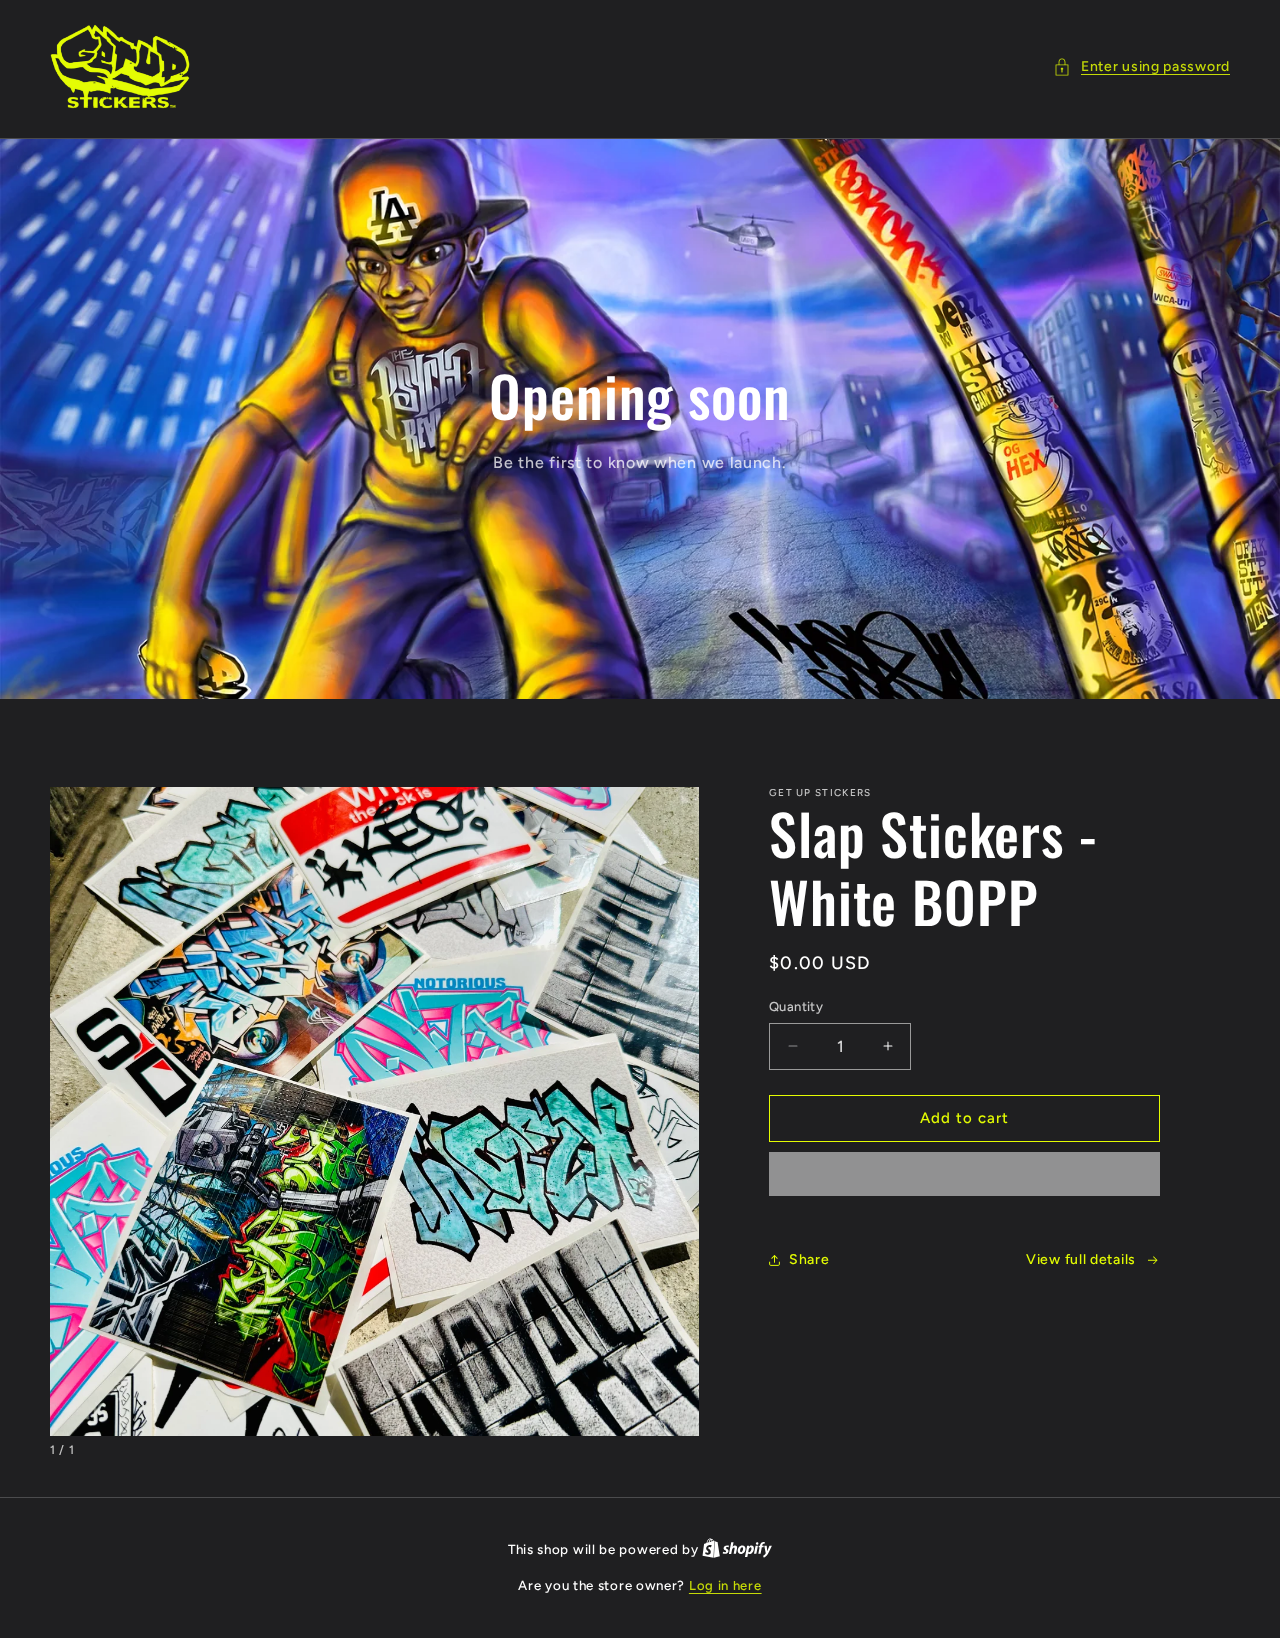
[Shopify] (737, 1549)
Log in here (725, 1585)
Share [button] (809, 1259)
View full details (1081, 1259)
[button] (1141, 66)
